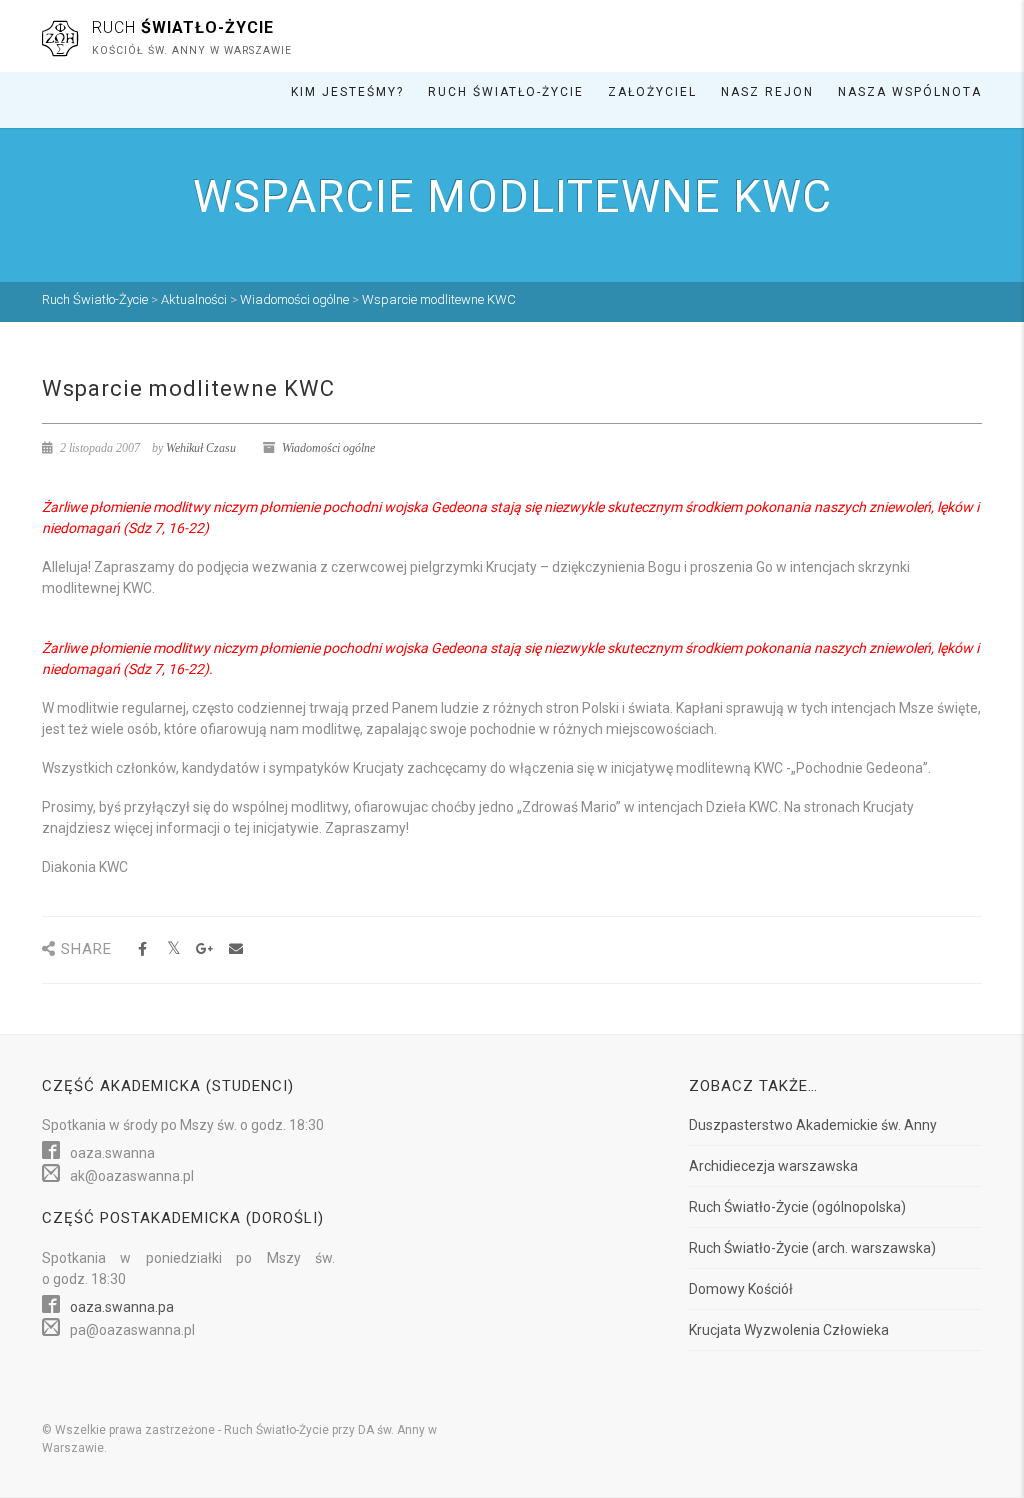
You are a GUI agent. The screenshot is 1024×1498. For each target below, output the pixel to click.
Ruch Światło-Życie (506, 92)
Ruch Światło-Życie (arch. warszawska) (812, 1248)
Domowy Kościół (741, 1289)
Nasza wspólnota (910, 92)
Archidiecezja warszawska (773, 1166)
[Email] (235, 949)
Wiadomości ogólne (328, 448)
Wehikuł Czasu (201, 448)
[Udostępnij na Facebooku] (142, 949)
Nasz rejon (767, 92)
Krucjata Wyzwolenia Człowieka (789, 1330)
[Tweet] (173, 949)
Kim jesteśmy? (347, 92)
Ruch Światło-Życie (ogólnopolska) (797, 1207)
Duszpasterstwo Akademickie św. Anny (813, 1125)
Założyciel (652, 92)
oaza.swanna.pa (122, 1307)
